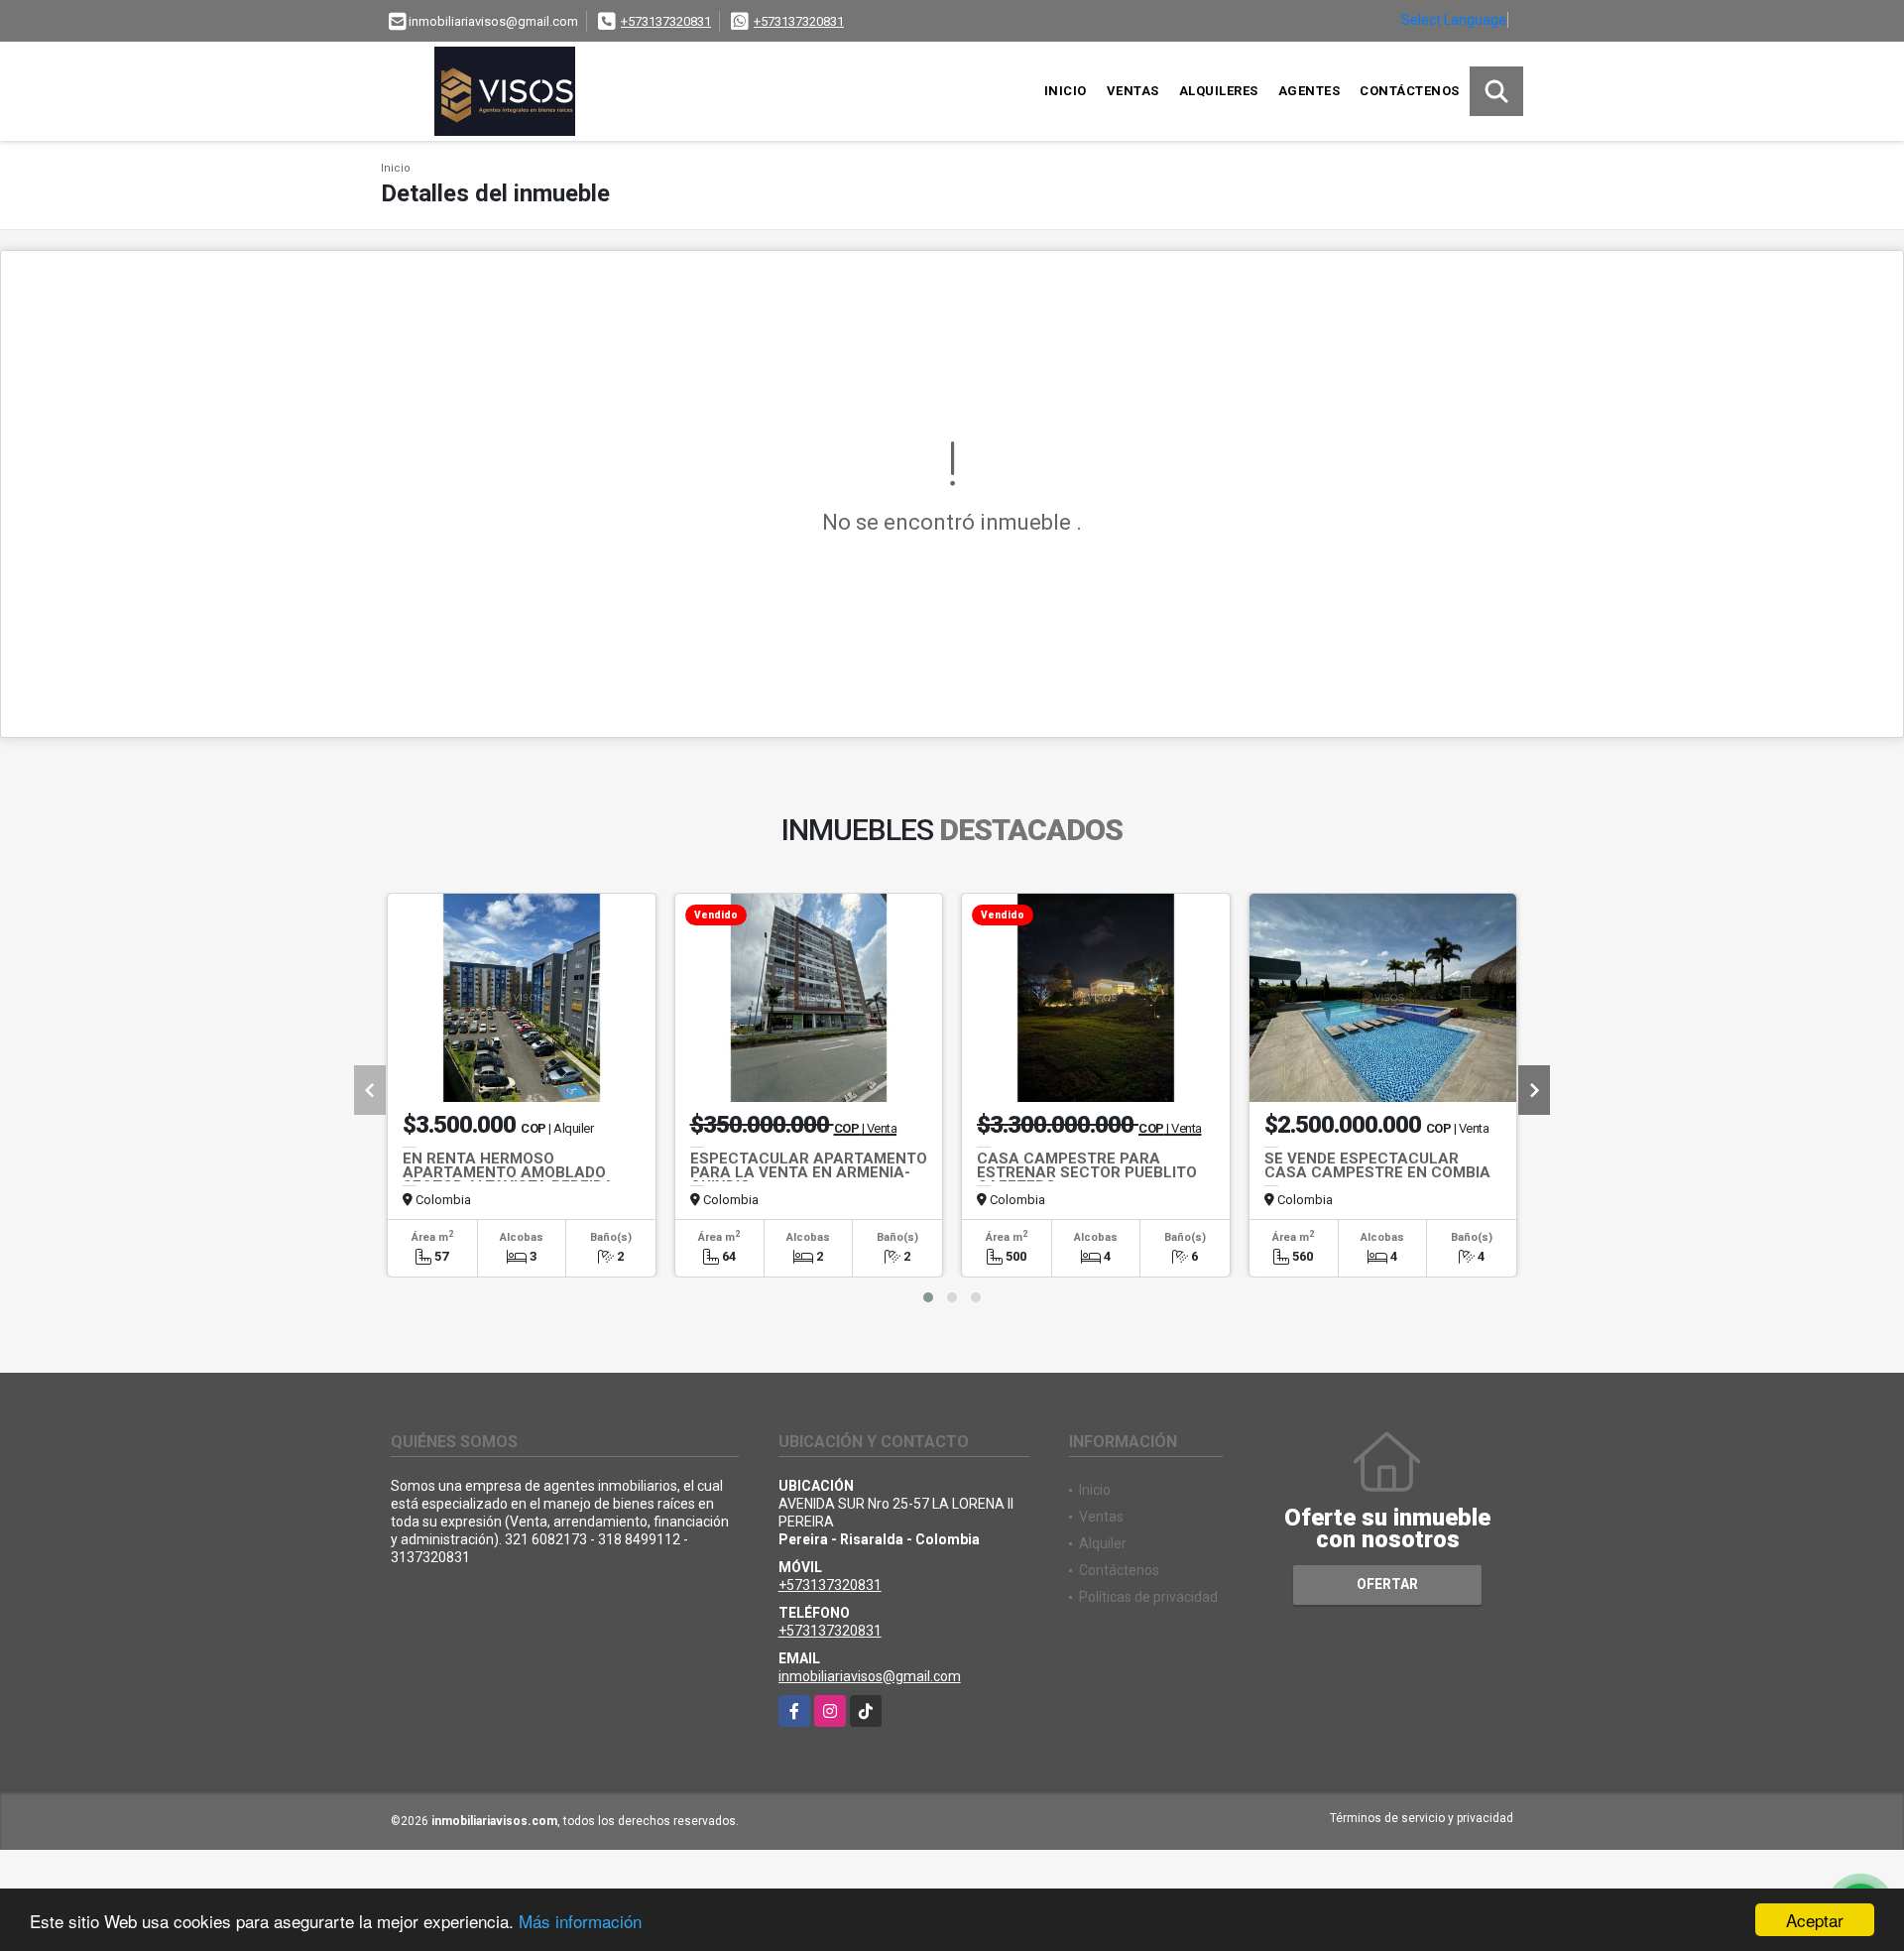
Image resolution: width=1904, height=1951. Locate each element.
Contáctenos (1410, 91)
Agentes (1309, 91)
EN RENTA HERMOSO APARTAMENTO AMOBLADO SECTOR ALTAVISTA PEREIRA (508, 1172)
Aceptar (1815, 1920)
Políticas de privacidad (1148, 1597)
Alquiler (1103, 1543)
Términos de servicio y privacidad (1422, 1818)
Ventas (1133, 91)
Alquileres (1219, 91)
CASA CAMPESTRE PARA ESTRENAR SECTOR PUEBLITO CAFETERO (1087, 1172)
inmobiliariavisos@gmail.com (870, 1676)
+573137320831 (666, 21)
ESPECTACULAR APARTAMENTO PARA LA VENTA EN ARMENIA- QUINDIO (809, 1172)
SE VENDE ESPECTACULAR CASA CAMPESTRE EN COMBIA (1377, 1165)
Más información (580, 1921)
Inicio (1066, 91)
